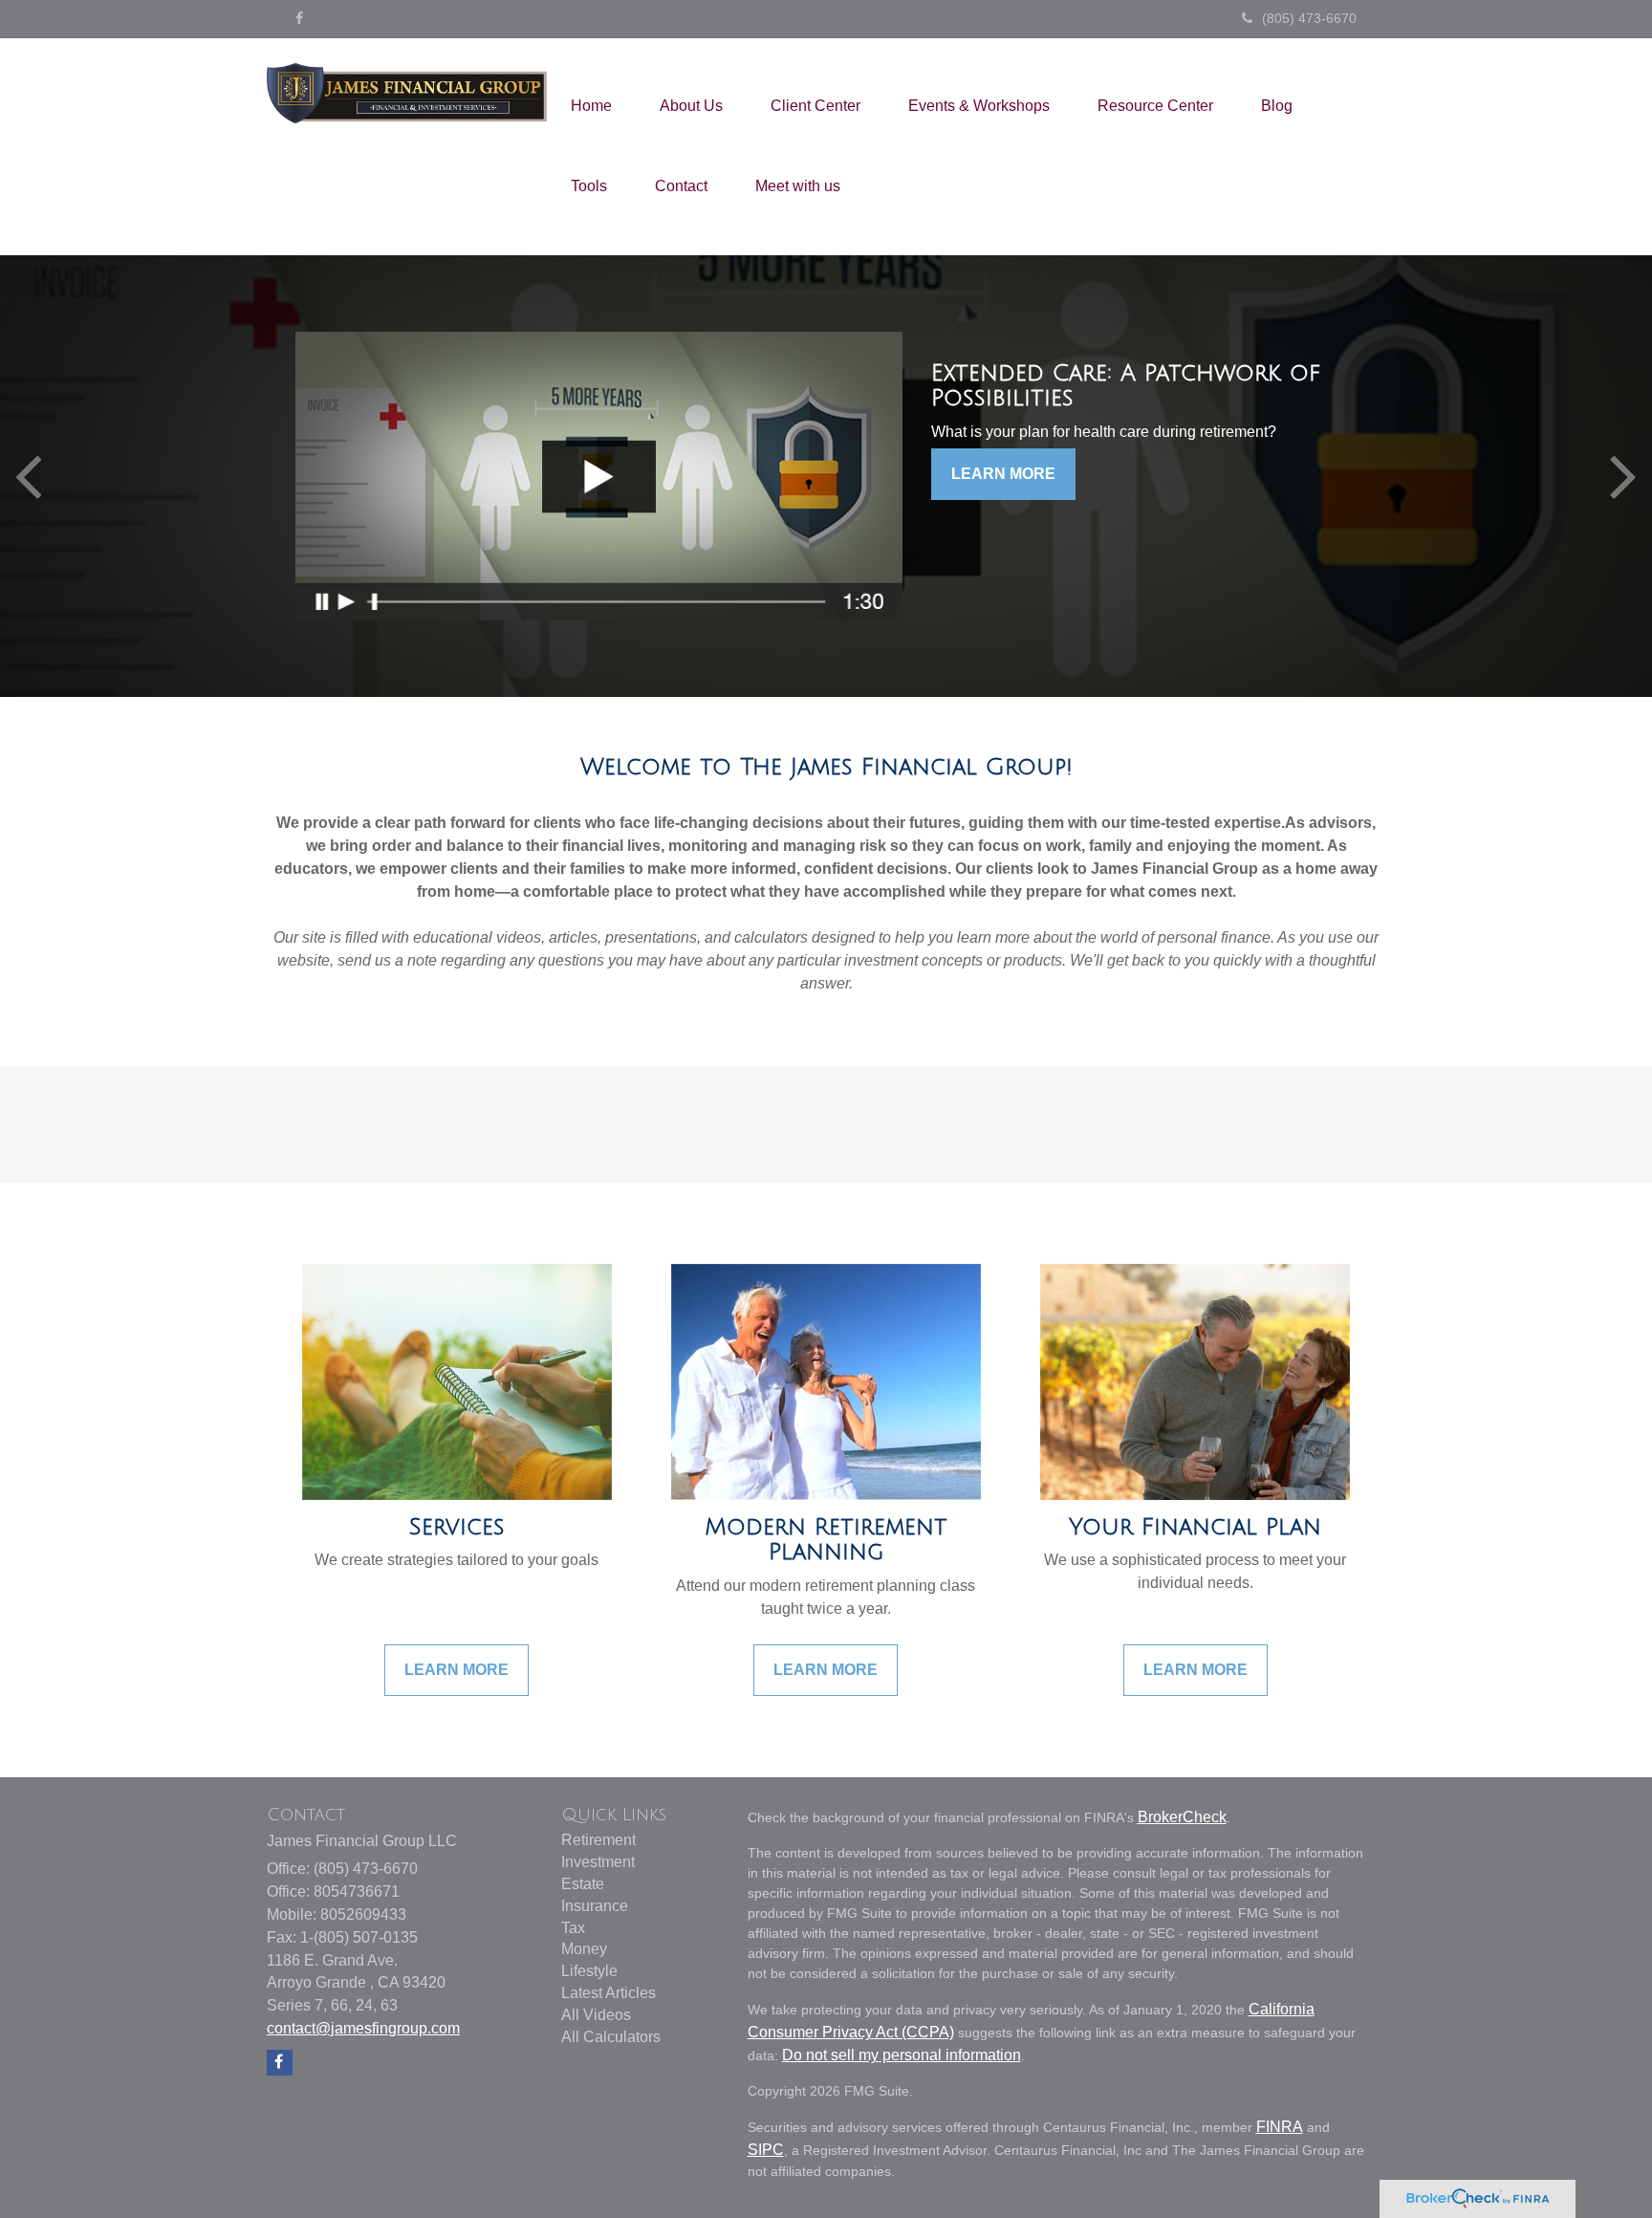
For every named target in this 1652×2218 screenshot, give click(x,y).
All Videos (596, 2015)
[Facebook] (299, 18)
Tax (573, 1928)
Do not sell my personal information (902, 2055)
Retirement (598, 1840)
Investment (598, 1862)
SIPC (766, 2150)
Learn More (1003, 474)
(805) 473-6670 (1309, 18)
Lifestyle (589, 1971)
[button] (691, 106)
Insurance (595, 1906)
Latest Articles (609, 1993)
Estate (583, 1884)
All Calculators (611, 2037)
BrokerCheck (1182, 1817)
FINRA (1280, 2127)
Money (584, 1949)
